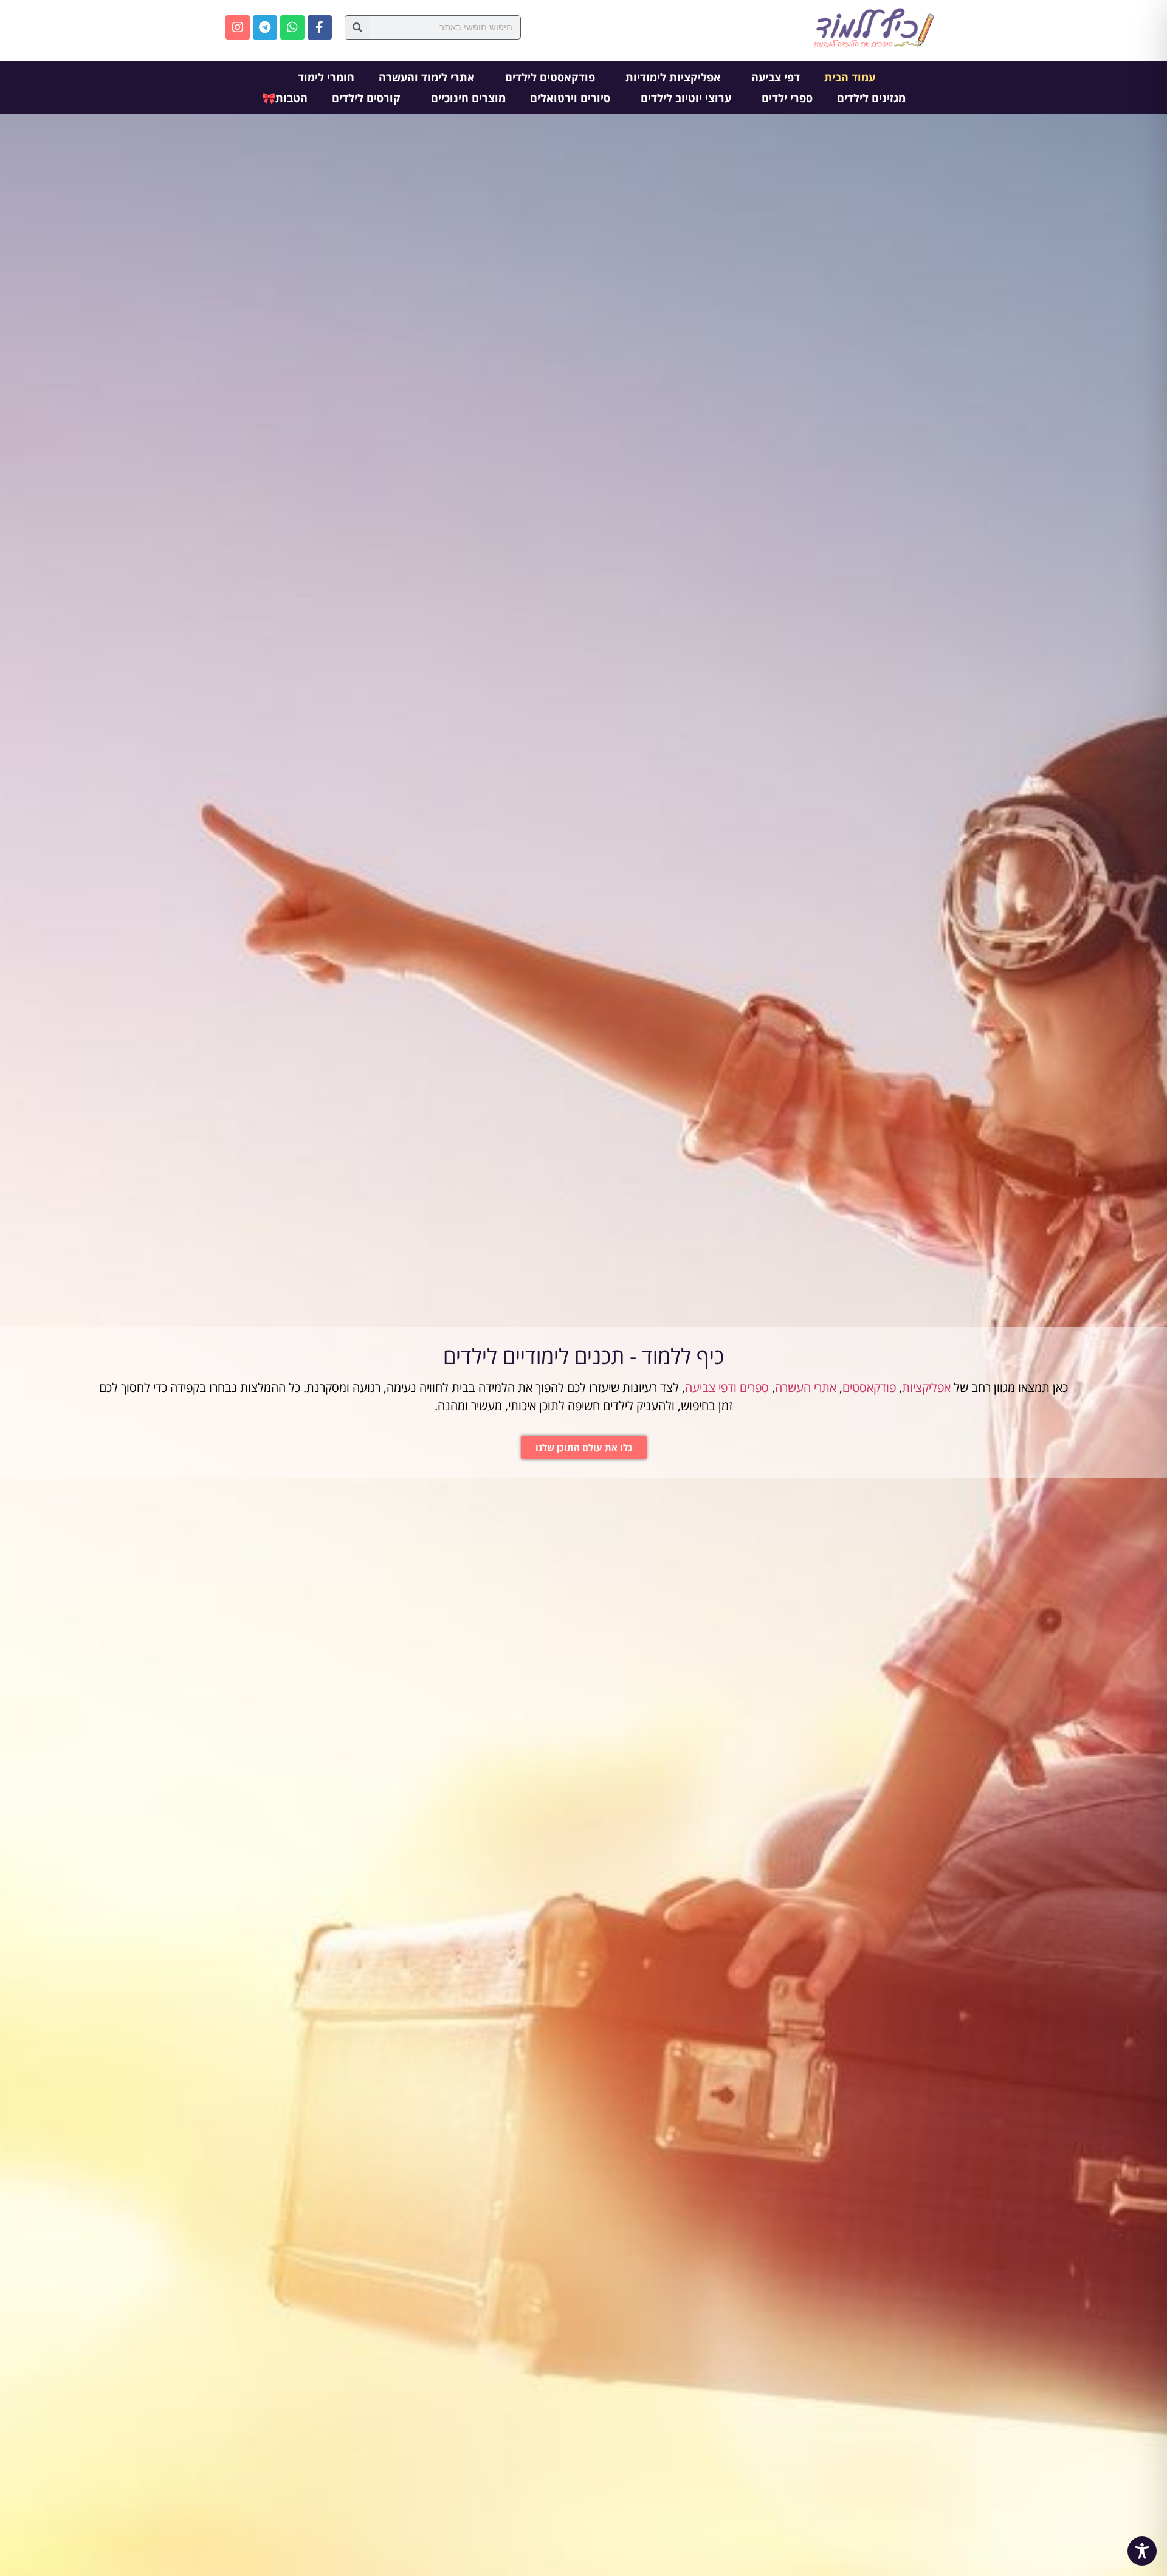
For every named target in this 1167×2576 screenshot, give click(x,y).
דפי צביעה (776, 77)
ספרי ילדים (787, 98)
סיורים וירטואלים (570, 98)
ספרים (754, 1387)
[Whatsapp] (292, 27)
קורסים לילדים (366, 98)
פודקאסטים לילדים (550, 77)
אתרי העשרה (806, 1387)
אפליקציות (926, 1387)
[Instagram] (238, 27)
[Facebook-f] (320, 27)
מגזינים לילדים (871, 98)
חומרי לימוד (326, 77)
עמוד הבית (850, 77)
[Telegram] (265, 27)
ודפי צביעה (711, 1387)
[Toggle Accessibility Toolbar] (1142, 2551)
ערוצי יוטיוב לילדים (686, 98)
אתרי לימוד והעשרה (427, 77)
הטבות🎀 (285, 98)
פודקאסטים (869, 1387)
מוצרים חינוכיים (468, 98)
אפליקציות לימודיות (673, 77)
